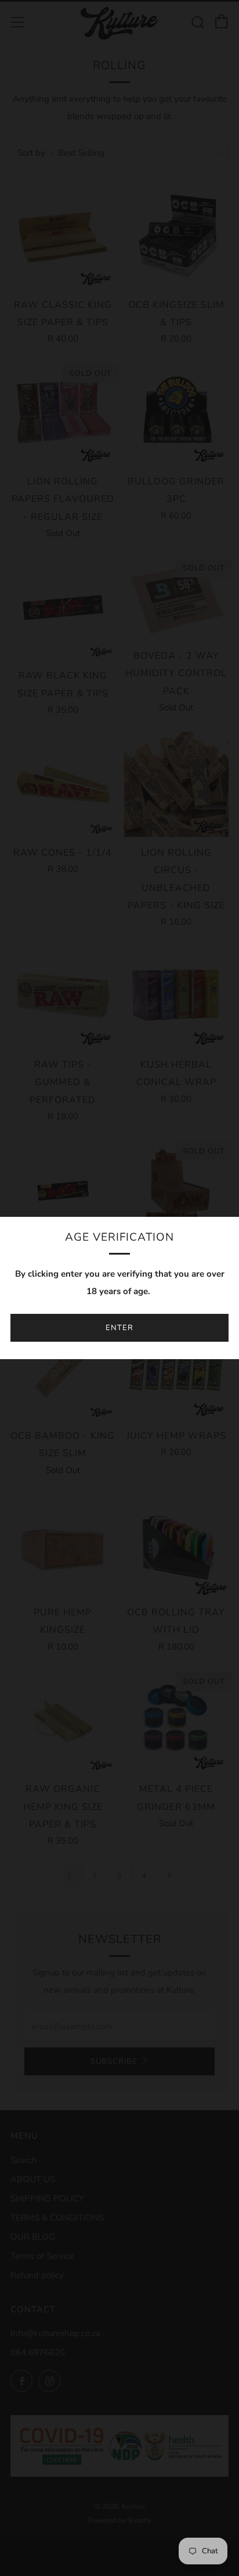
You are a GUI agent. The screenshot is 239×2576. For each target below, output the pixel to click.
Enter (119, 1328)
